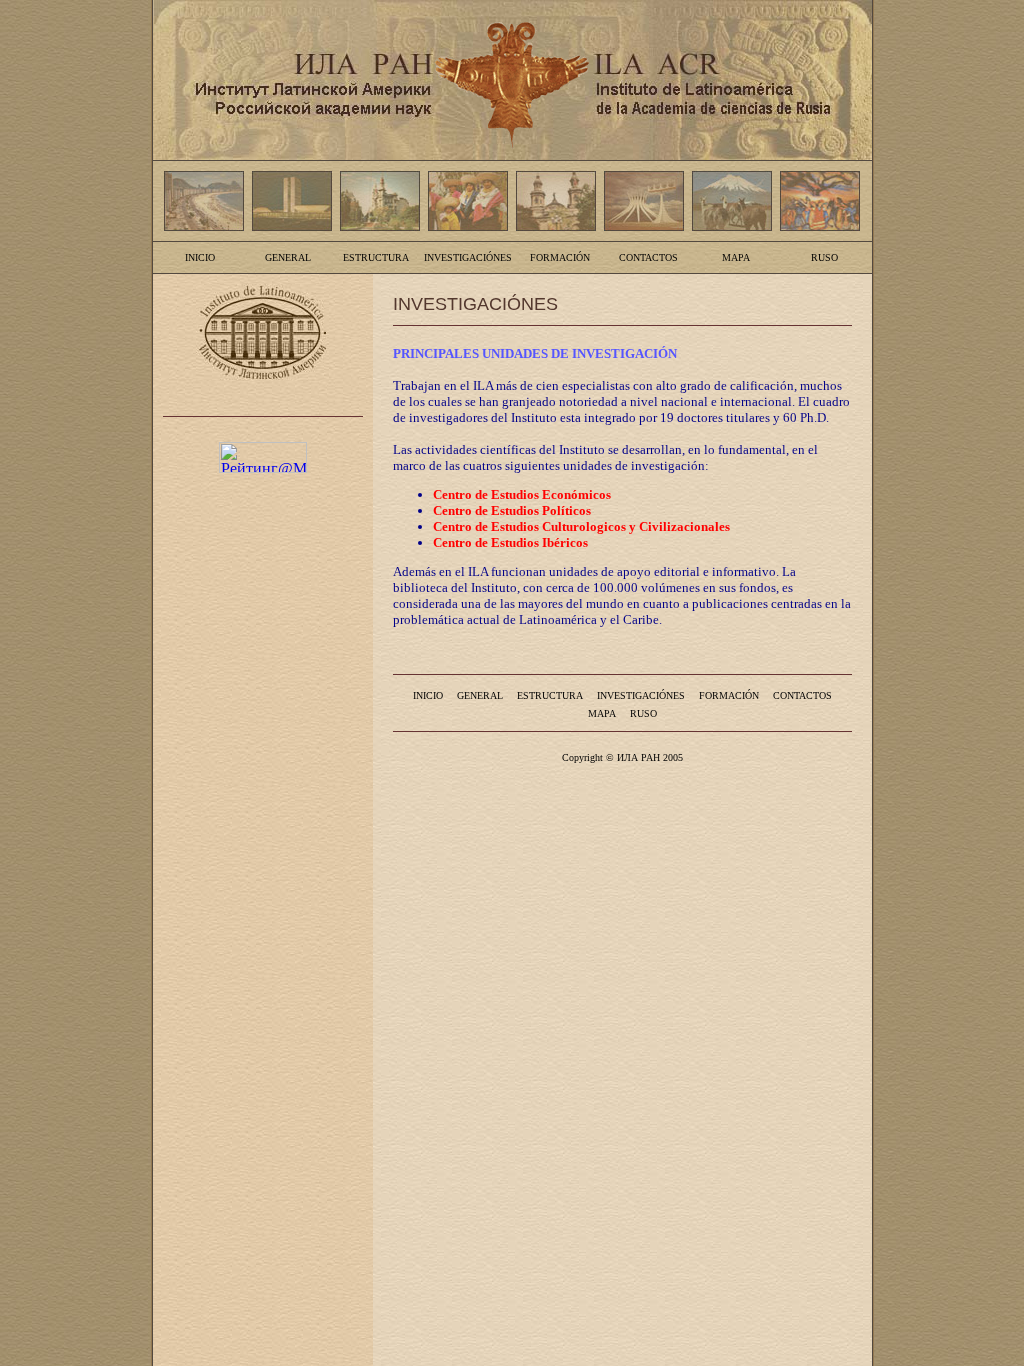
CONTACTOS (648, 257)
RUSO (824, 257)
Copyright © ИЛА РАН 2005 (622, 757)
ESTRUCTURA (376, 257)
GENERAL (288, 257)
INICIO (200, 257)
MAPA (736, 257)
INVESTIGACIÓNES (468, 257)
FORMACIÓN (560, 257)
